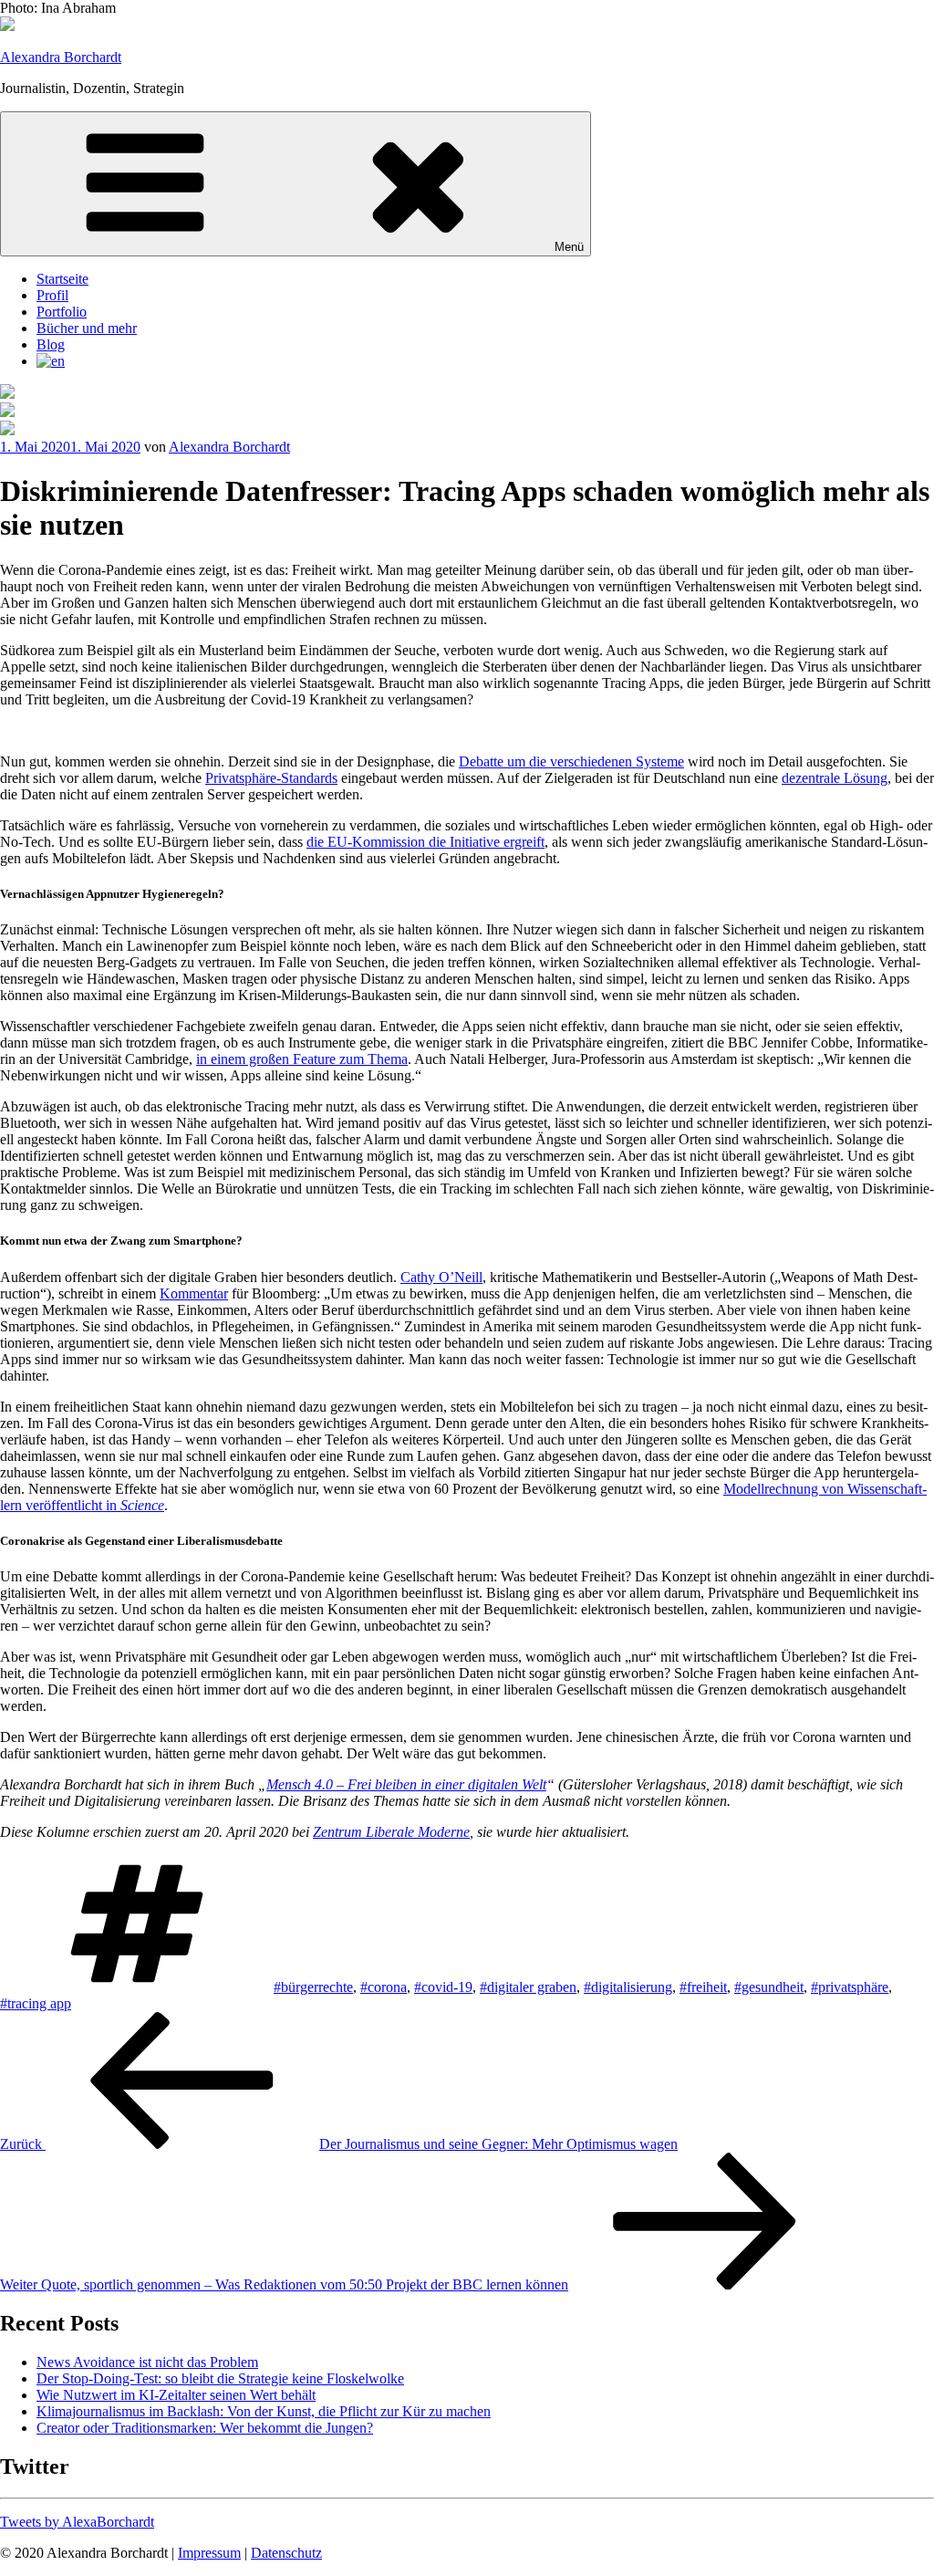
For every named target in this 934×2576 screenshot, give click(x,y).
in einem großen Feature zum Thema (302, 1059)
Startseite (62, 279)
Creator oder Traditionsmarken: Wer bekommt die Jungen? (205, 2428)
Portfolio (62, 312)
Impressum (209, 2553)
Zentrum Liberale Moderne (391, 1832)
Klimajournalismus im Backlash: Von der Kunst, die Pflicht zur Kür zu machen (264, 2411)
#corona (384, 1987)
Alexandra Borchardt (61, 57)
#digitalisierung (628, 1987)
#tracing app (36, 2003)
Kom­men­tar (194, 1293)
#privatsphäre (850, 1987)
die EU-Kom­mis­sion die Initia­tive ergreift (425, 842)
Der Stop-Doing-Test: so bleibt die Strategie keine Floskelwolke (220, 2378)
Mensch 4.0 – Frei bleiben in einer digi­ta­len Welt (406, 1784)
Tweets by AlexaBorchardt (77, 2522)
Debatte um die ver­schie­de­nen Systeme (571, 761)
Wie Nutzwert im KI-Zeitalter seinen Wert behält (176, 2395)
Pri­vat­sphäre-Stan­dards (271, 778)
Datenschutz (286, 2553)
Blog (51, 344)
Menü (569, 247)
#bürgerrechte (313, 1987)
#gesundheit (769, 1987)
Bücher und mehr (87, 328)
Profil (52, 295)
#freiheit (703, 1987)
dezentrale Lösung (835, 778)
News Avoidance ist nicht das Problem (147, 2362)
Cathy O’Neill (441, 1277)
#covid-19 (443, 1987)
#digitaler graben (528, 1987)
